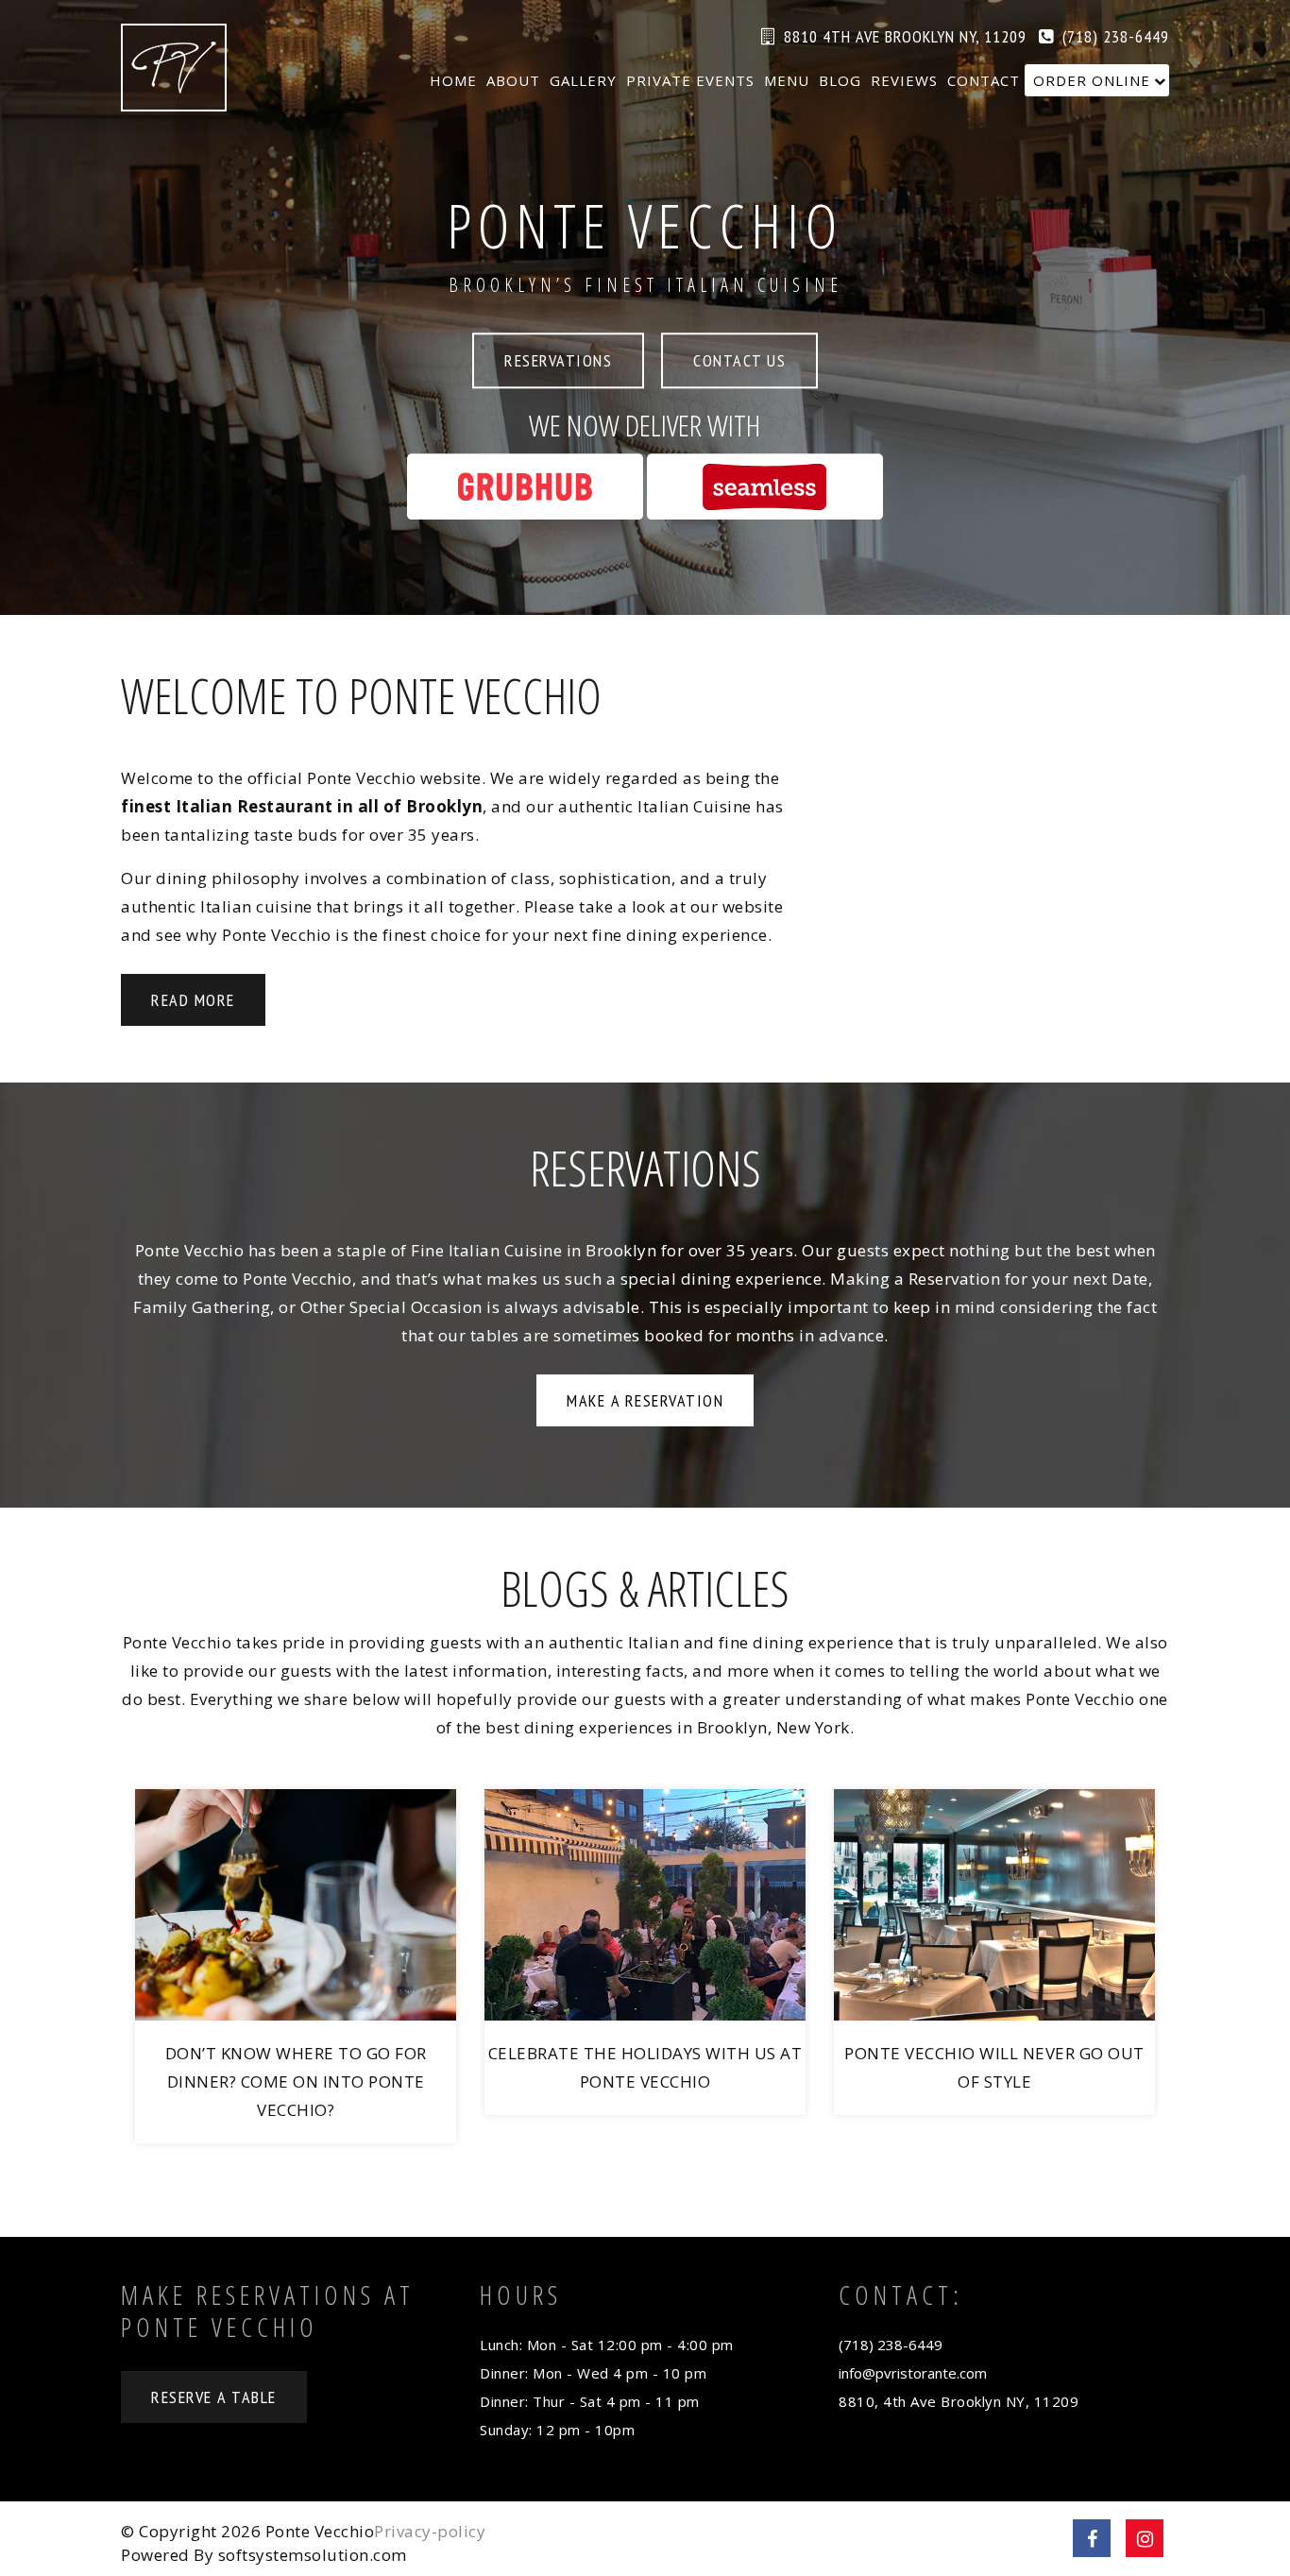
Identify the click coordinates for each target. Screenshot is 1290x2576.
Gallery (583, 80)
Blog (840, 80)
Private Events (690, 80)
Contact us (739, 361)
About (513, 80)
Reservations (558, 361)
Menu (787, 80)
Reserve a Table (214, 2397)
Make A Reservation (645, 1400)
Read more (193, 1000)
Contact (984, 80)
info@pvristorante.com (913, 2373)
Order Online (1092, 80)
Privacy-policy (430, 2531)
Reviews (904, 80)
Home (453, 80)
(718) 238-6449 (1116, 36)
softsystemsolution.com (313, 2555)
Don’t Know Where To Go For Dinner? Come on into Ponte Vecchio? (296, 2081)
